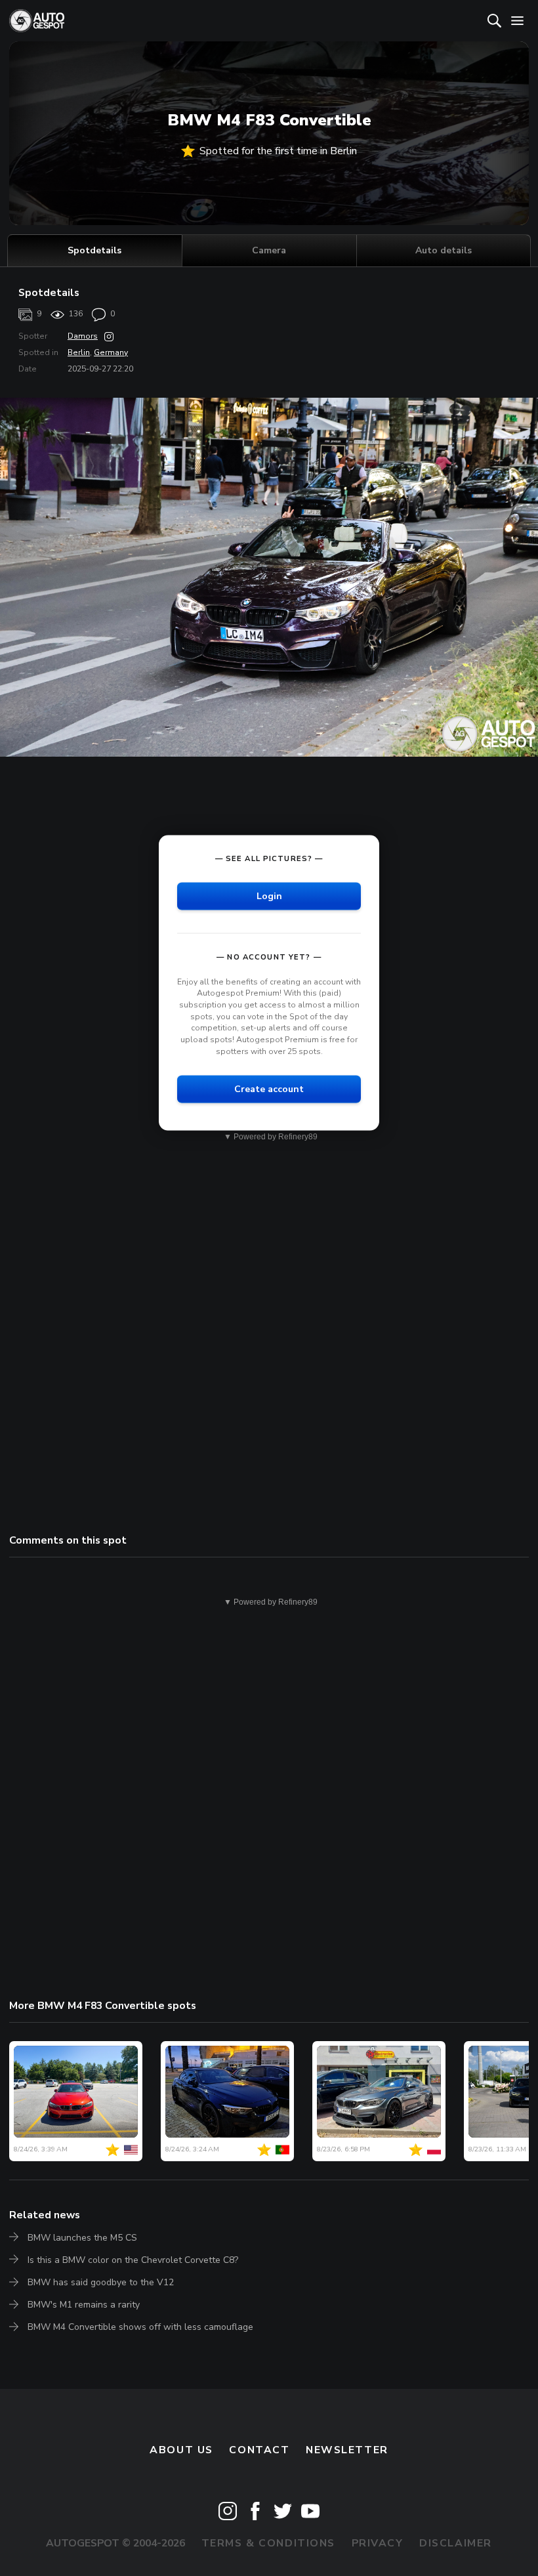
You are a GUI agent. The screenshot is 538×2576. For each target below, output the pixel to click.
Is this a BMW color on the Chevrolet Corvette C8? (133, 2260)
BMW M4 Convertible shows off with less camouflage (140, 2327)
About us (181, 2450)
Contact (259, 2450)
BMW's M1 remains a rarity (84, 2305)
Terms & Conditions (268, 2543)
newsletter (347, 2450)
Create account (269, 1089)
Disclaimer (456, 2543)
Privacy (378, 2543)
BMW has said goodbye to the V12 (101, 2282)
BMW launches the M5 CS (82, 2238)
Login (269, 896)
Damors (83, 336)
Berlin (79, 352)
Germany (111, 352)
